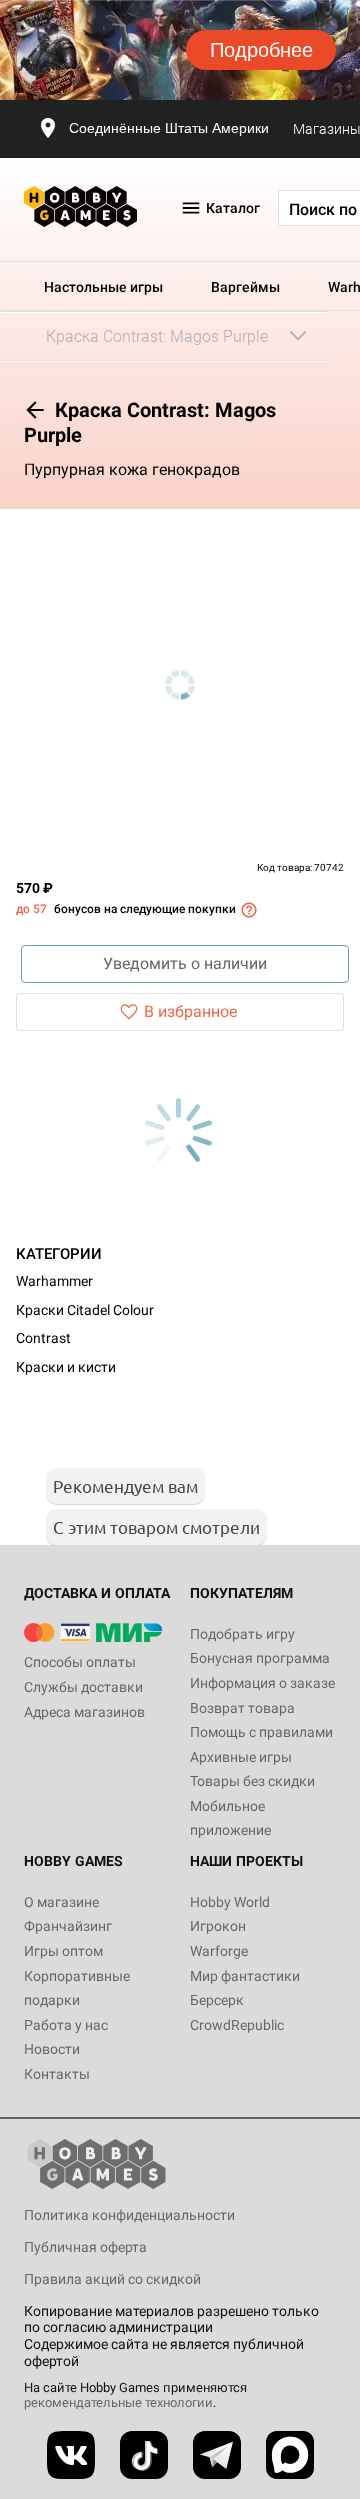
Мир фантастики (245, 1976)
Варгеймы (245, 287)
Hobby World (230, 1902)
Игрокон (218, 1926)
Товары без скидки (252, 1781)
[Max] (290, 2455)
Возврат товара (242, 1708)
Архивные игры (241, 1757)
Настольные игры (103, 287)
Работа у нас (66, 2025)
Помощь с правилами (261, 1732)
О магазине (61, 1902)
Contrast (43, 1338)
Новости (52, 2049)
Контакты (57, 2074)
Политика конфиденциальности (129, 2215)
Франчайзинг (68, 1926)
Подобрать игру (242, 1634)
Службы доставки (83, 1687)
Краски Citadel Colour (85, 1310)
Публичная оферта (85, 2247)
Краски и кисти (66, 1367)
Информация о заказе (262, 1683)
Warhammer (54, 1281)
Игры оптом (63, 1951)
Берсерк (217, 2000)
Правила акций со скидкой (112, 2279)
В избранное (190, 1011)
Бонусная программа (260, 1658)
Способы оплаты (80, 1662)
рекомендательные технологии (118, 2402)
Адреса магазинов (84, 1712)
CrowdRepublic (237, 2025)
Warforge (219, 1951)
